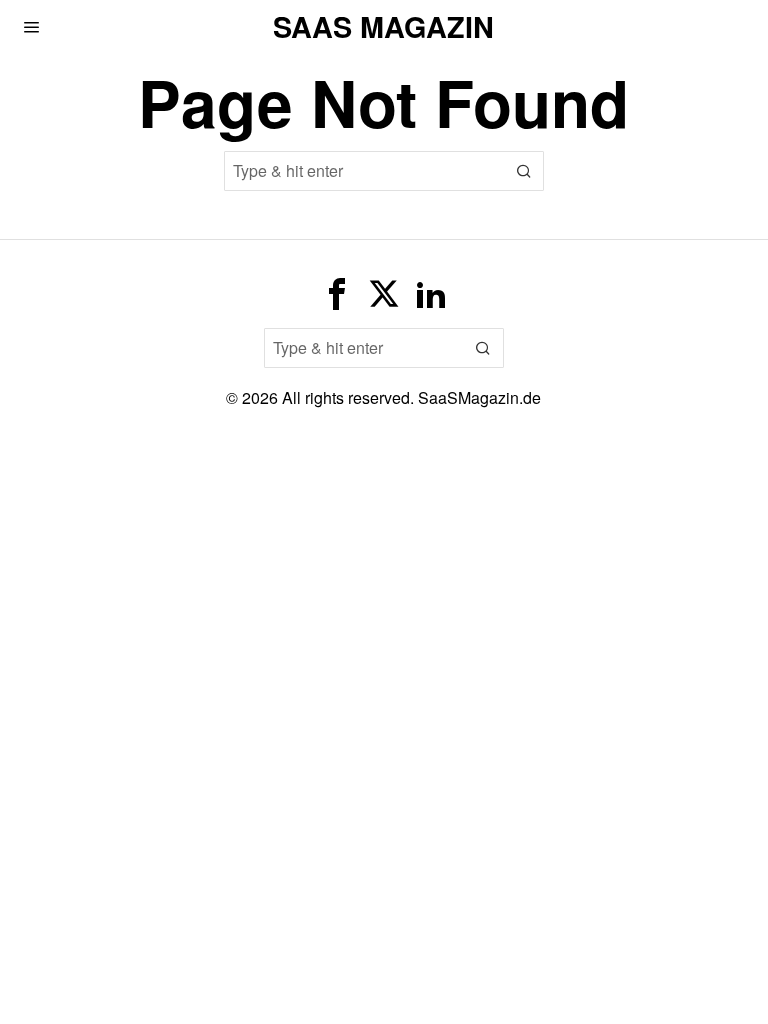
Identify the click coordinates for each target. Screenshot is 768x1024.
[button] (524, 171)
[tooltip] (337, 294)
